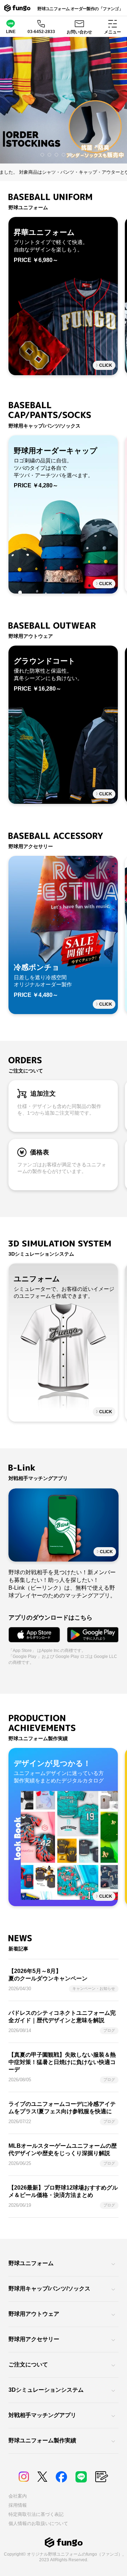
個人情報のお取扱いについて (38, 2523)
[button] (42, 155)
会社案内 (18, 2496)
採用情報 (18, 2505)
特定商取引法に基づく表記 (36, 2514)
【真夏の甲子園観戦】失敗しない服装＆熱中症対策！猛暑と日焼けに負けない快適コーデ (62, 2062)
